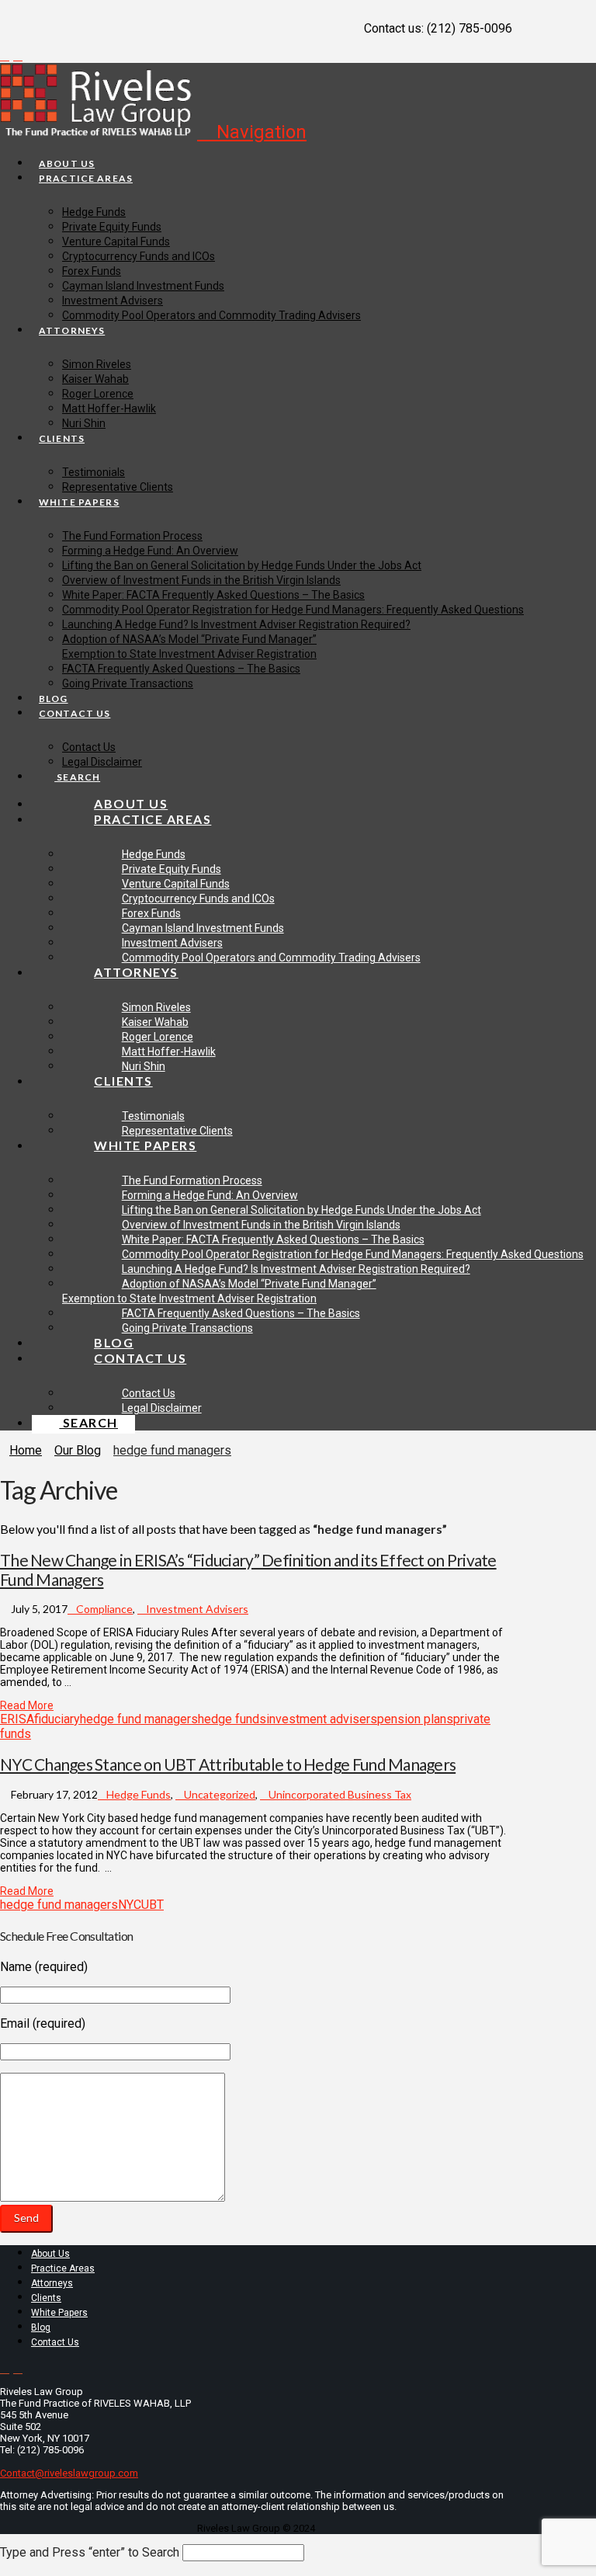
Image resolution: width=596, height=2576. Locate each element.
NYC (130, 1905)
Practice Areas (63, 2268)
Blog (41, 2327)
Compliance (104, 1609)
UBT (152, 1905)
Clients (46, 2298)
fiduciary (57, 1719)
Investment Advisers (197, 1609)
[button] (252, 132)
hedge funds (232, 1719)
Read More (27, 1705)
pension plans (415, 1719)
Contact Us (55, 2342)
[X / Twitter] (5, 56)
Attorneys (52, 2283)
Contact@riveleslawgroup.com (69, 2473)
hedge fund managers (139, 1719)
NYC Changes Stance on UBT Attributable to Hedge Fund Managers (228, 1764)
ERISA (17, 1719)
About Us (50, 2254)
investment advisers (322, 1719)
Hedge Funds (139, 1794)
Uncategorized (220, 1794)
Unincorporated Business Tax (340, 1794)
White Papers (59, 2313)
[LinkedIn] (18, 56)
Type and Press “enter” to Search (90, 2552)
